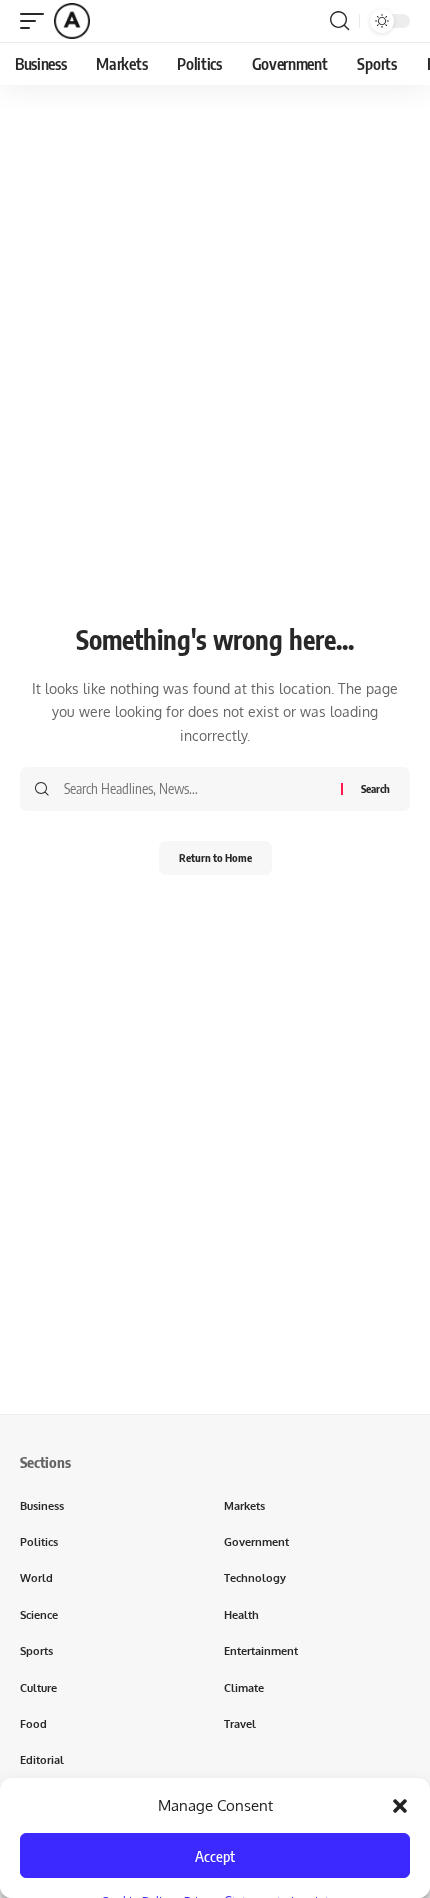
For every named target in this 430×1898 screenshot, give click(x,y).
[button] (400, 1806)
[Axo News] (72, 21)
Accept (215, 1856)
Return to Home (215, 857)
